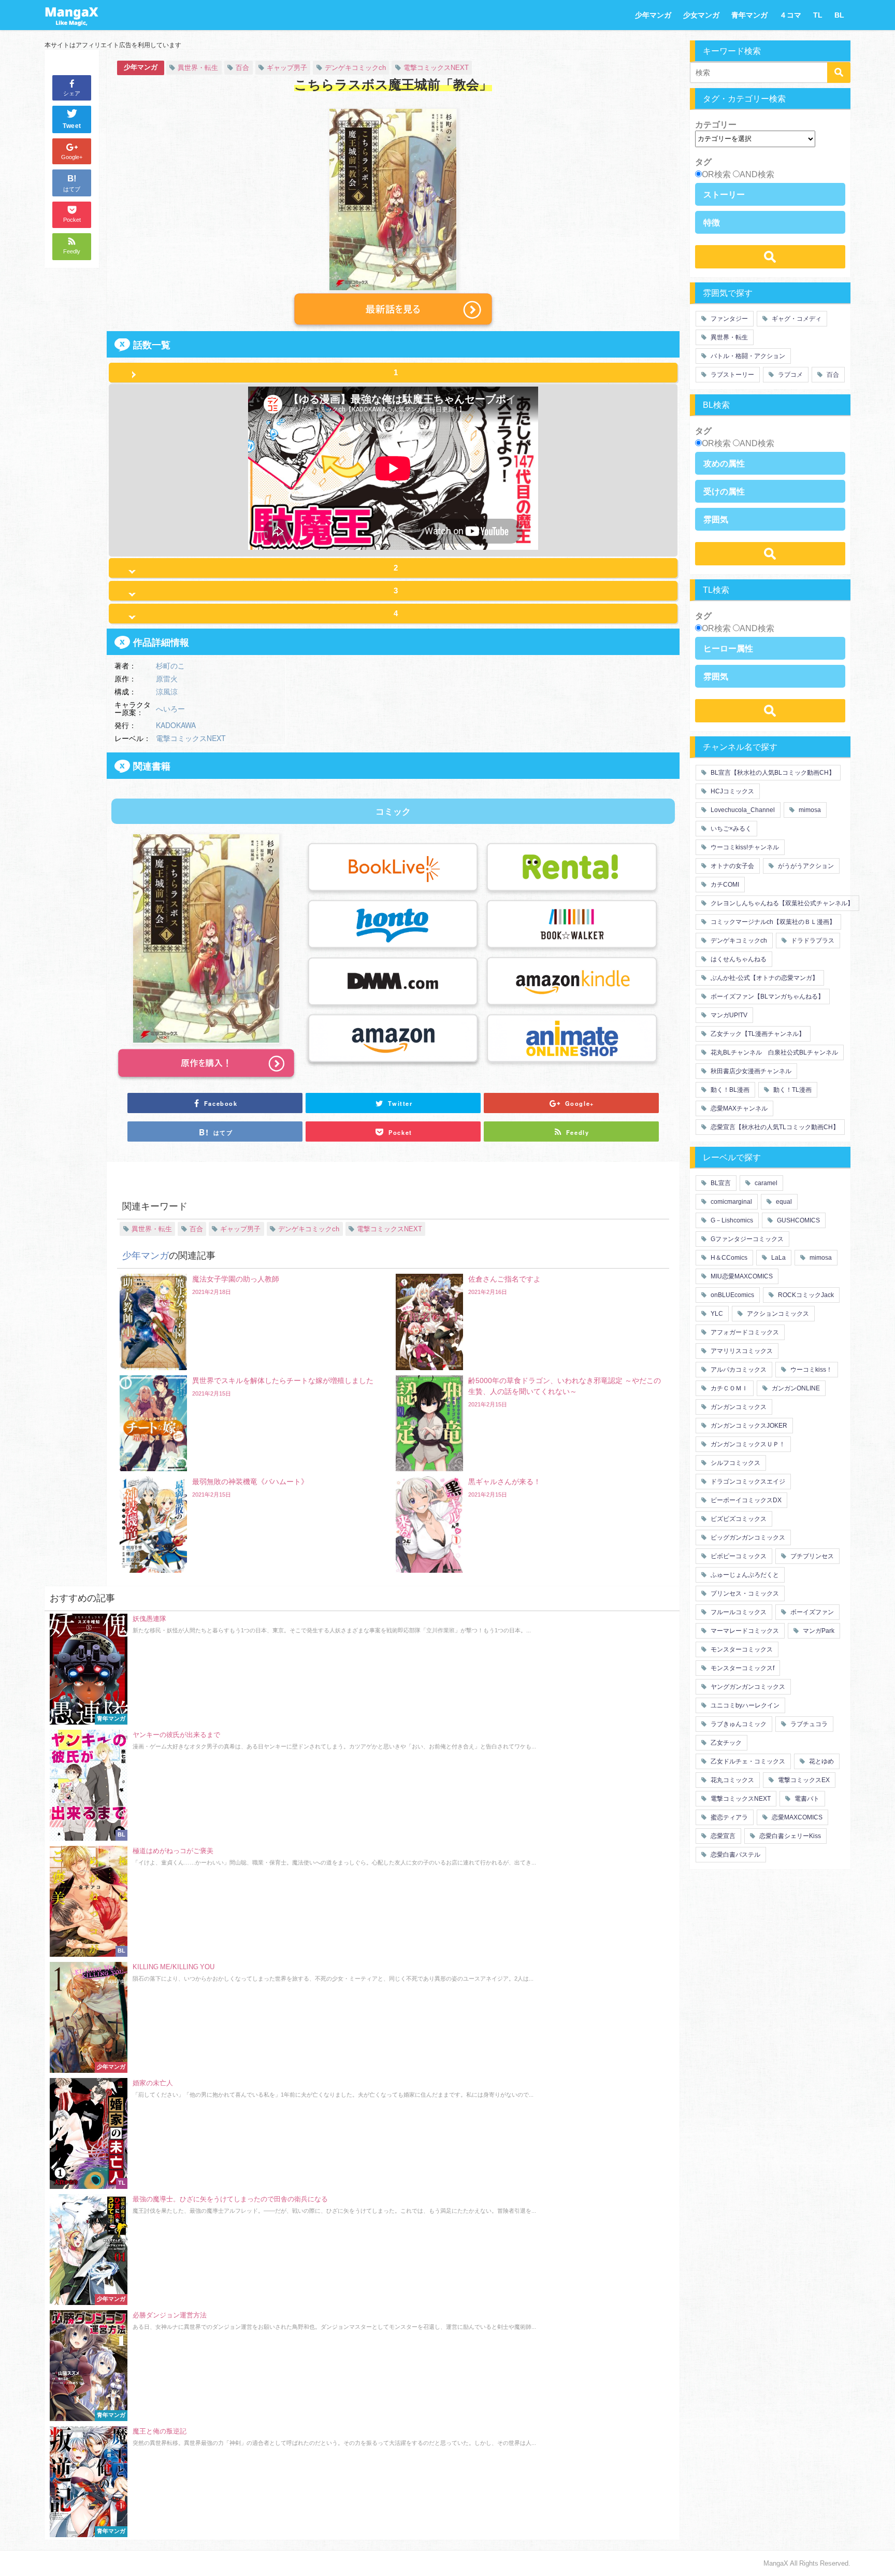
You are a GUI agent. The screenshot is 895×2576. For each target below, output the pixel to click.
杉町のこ (170, 665)
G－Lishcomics (731, 1220)
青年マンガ (749, 15)
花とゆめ (821, 1761)
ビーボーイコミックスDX (745, 1500)
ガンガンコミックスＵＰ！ (747, 1444)
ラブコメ (790, 375)
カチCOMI (724, 885)
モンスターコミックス (741, 1649)
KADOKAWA (176, 725)
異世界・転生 (198, 68)
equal (783, 1202)
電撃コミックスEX (803, 1780)
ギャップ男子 (287, 68)
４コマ (790, 15)
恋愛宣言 (722, 1836)
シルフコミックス (735, 1463)
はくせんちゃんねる (738, 959)
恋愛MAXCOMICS (796, 1817)
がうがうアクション (805, 866)
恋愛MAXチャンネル (738, 1108)
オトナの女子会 (732, 866)
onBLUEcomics (732, 1295)
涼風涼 (167, 691)
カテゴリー (716, 124)
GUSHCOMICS (798, 1220)
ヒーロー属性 (728, 648)
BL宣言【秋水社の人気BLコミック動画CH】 (772, 773)
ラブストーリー (732, 375)
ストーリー (724, 194)
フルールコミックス (738, 1612)
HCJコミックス (732, 791)
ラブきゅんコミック (738, 1724)
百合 (242, 68)
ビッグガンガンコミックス (747, 1538)
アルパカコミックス (738, 1370)
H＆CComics (728, 1258)
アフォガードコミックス (744, 1332)
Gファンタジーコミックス (746, 1239)
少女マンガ (701, 15)
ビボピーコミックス (738, 1556)
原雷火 (167, 678)
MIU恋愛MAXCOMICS (741, 1276)
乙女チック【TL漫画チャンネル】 (757, 1034)
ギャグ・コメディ (796, 319)
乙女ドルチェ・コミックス (747, 1761)
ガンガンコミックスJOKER (748, 1426)
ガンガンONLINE (795, 1388)
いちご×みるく (730, 829)
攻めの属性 (724, 463)
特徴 (712, 222)
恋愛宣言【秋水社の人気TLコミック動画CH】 (774, 1127)
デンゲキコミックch (355, 68)
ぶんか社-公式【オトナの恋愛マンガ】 (764, 978)
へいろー (170, 708)
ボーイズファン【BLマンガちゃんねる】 (767, 997)
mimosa (809, 810)
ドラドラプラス (812, 941)
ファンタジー (728, 319)
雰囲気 (716, 519)
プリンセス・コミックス (744, 1593)
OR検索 (716, 174)
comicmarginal (731, 1202)
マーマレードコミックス (744, 1631)
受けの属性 (724, 491)
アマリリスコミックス (741, 1351)
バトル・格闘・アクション (747, 356)
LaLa (778, 1258)
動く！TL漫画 (792, 1090)
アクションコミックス (777, 1314)
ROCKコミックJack (805, 1295)
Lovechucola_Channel (742, 810)
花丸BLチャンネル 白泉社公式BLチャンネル (774, 1052)
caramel (765, 1183)
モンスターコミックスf (742, 1668)
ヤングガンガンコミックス (747, 1687)
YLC (716, 1314)
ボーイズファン (811, 1612)
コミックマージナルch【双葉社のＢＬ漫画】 (772, 922)
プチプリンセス (811, 1556)
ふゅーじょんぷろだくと (744, 1575)
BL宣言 (720, 1183)
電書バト (806, 1799)
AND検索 (757, 174)
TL (818, 15)
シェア (72, 93)
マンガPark (818, 1631)
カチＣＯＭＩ (728, 1388)
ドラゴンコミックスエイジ (747, 1482)
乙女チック (725, 1743)
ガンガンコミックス (738, 1407)
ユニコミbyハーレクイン (744, 1705)
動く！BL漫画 (729, 1090)
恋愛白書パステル (735, 1855)
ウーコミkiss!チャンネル (744, 847)
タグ (703, 162)
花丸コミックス (732, 1780)
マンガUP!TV (728, 1015)
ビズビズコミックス (738, 1519)
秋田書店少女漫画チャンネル (750, 1071)
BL (839, 15)
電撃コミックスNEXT (436, 68)
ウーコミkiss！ (811, 1370)
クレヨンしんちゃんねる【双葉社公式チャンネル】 (781, 903)
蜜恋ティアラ (728, 1817)
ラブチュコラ (808, 1724)
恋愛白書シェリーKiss (789, 1836)
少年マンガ (653, 15)
